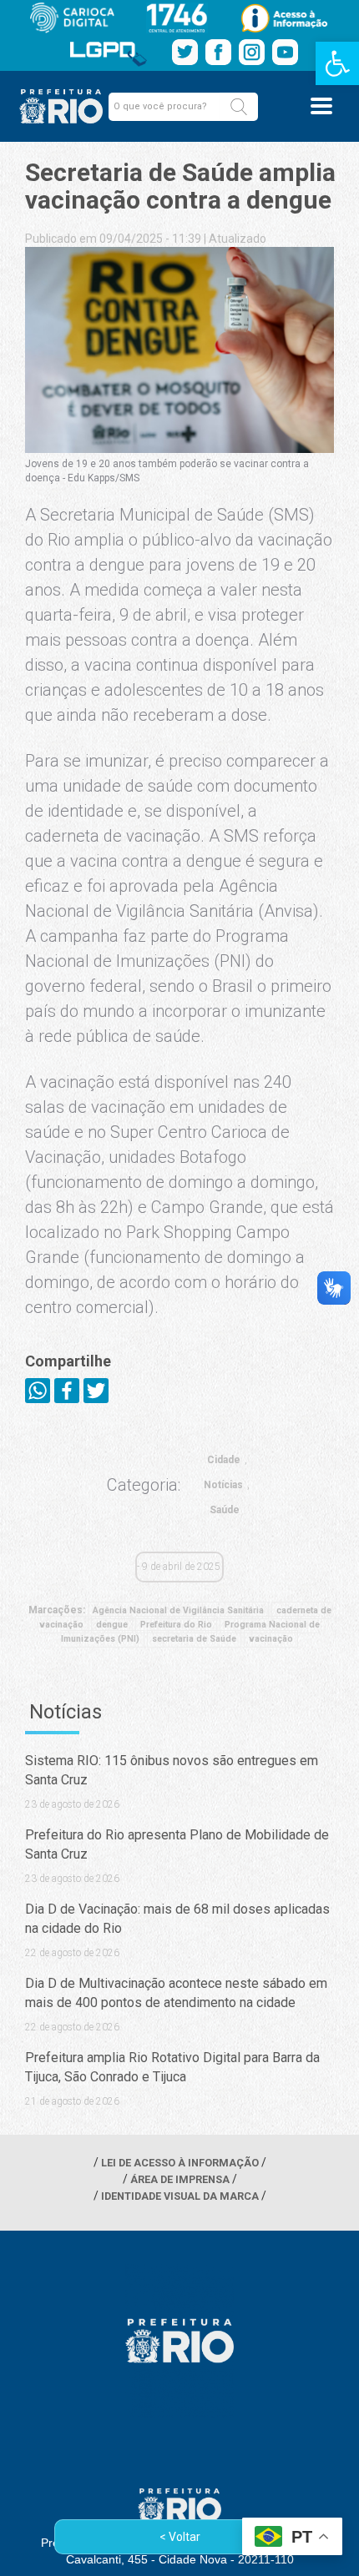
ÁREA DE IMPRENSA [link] (180, 2179)
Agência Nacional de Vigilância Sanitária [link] (178, 1610)
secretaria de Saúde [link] (194, 1639)
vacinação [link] (271, 1639)
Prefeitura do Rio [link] (176, 1625)
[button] (239, 107)
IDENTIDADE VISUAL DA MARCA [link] (180, 2196)
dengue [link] (112, 1625)
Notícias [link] (223, 1485)
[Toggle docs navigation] (321, 106)
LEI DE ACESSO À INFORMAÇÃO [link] (180, 2163)
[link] (337, 63)
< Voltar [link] (180, 2537)
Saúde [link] (225, 1510)
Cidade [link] (224, 1460)
